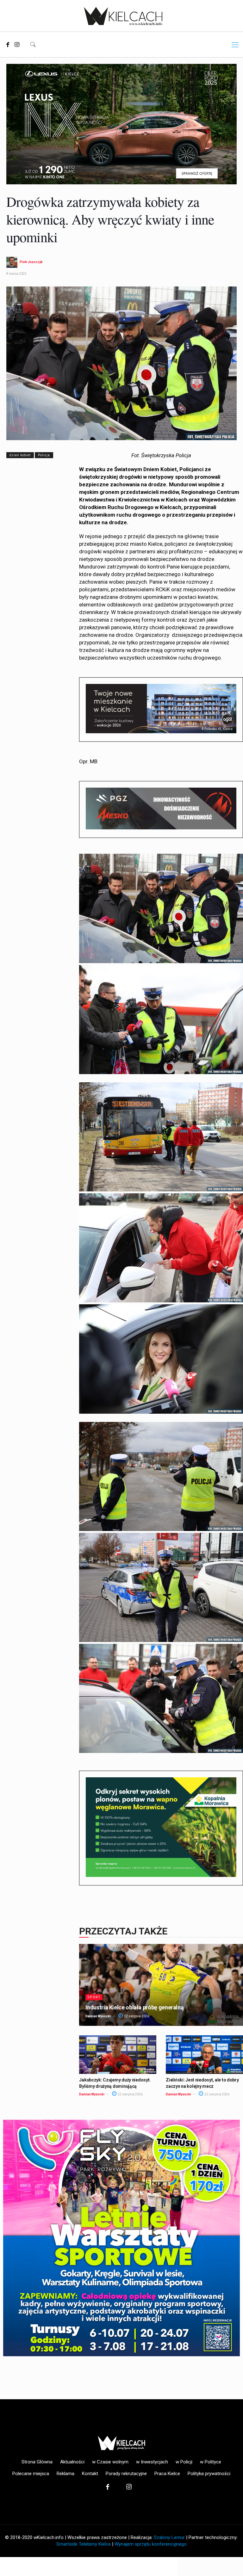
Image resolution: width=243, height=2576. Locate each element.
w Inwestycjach (152, 2462)
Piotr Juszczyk (31, 262)
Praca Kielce (167, 2474)
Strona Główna (37, 2462)
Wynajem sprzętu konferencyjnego (151, 2544)
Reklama (65, 2474)
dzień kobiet (20, 455)
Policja (44, 455)
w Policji (184, 2462)
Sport (94, 1997)
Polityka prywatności (209, 2474)
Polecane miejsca (31, 2474)
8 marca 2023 (16, 274)
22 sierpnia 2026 (136, 2016)
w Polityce (211, 2462)
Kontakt (90, 2474)
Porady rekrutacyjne (126, 2474)
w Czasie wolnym (110, 2462)
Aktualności (72, 2462)
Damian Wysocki (98, 2016)
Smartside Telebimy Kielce (84, 2544)
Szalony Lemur (169, 2537)
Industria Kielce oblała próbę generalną (134, 2007)
